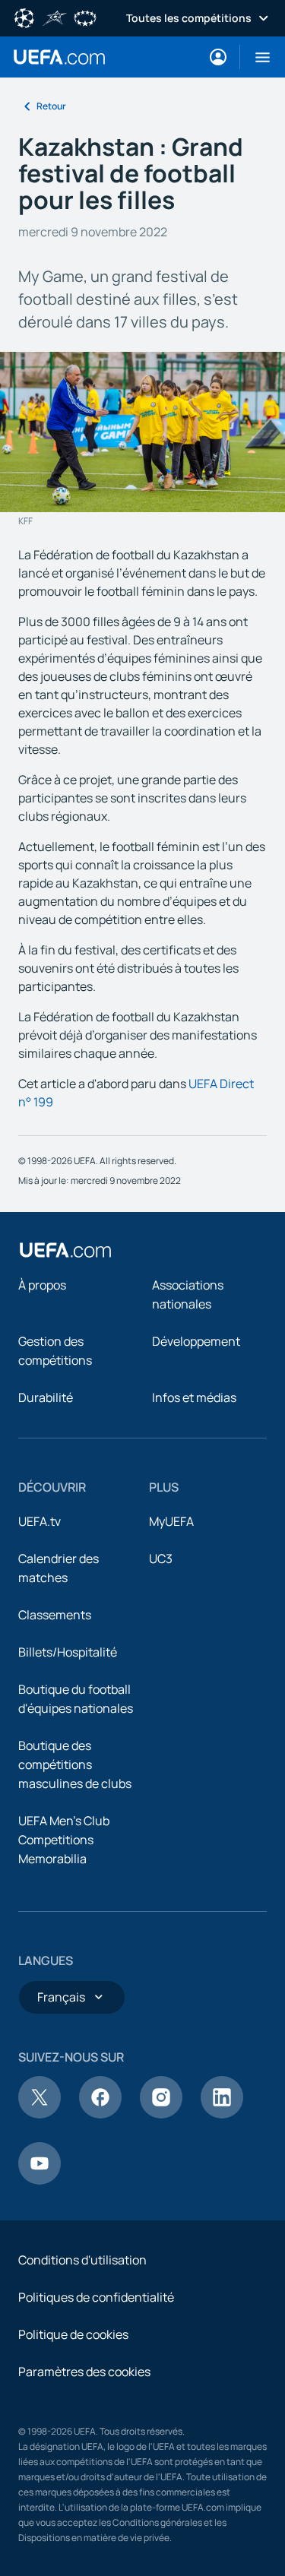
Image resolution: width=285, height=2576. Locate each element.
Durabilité (46, 1397)
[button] (256, 57)
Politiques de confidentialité (96, 2297)
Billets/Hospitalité (68, 1652)
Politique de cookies (73, 2334)
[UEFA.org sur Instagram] (161, 2114)
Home (59, 57)
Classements (55, 1615)
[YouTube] (40, 2180)
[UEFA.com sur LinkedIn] (222, 2114)
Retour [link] (51, 106)
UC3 (161, 1559)
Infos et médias (194, 1397)
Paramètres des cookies (84, 2372)
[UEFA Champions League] (24, 17)
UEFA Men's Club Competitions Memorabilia (64, 1840)
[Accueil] (65, 1250)
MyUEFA (171, 1521)
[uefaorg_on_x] (40, 2114)
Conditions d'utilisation (82, 2260)
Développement (196, 1341)
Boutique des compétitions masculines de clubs (75, 1764)
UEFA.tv (40, 1521)
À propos (42, 1285)
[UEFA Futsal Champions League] (55, 17)
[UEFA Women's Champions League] (85, 17)
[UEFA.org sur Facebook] (100, 2114)
